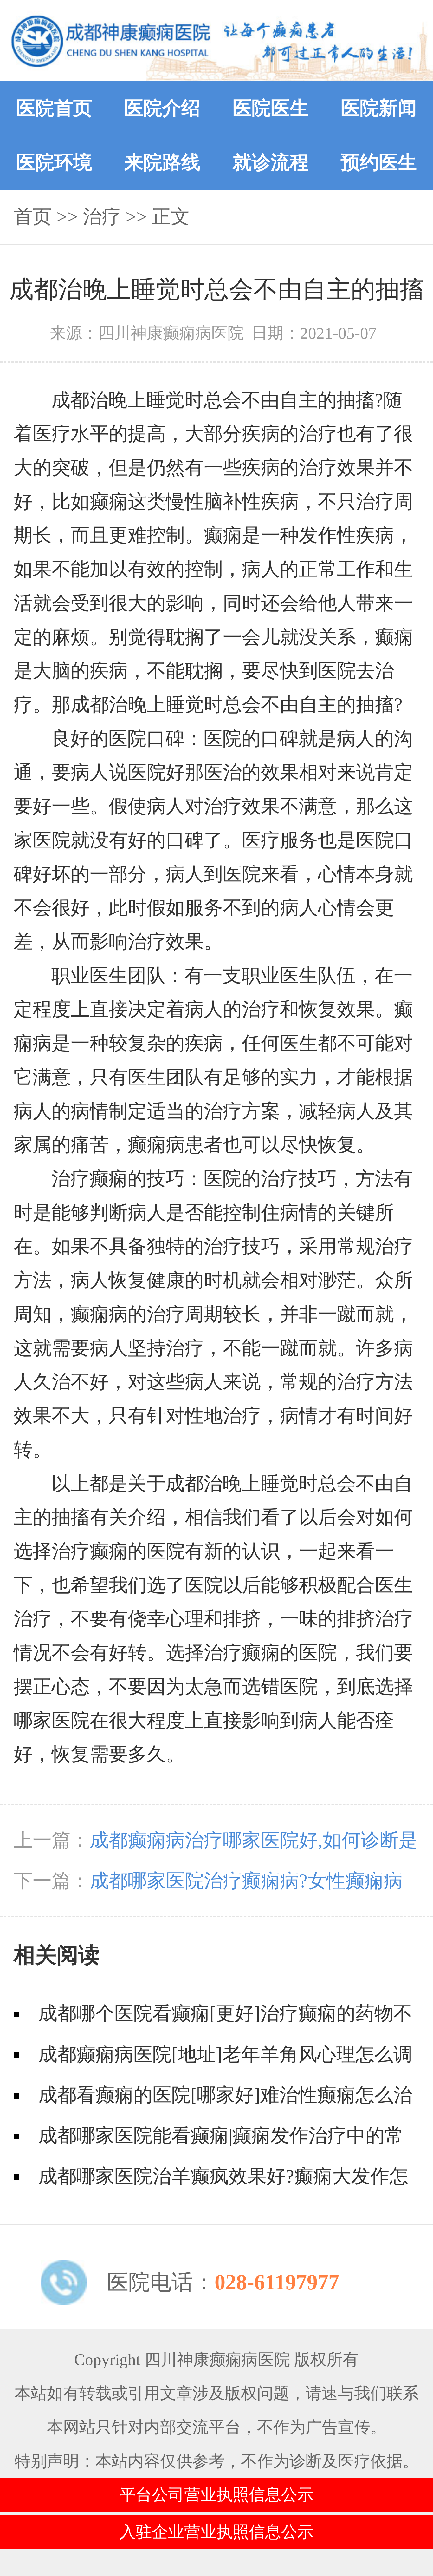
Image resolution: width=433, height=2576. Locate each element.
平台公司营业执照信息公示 (217, 2495)
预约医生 (379, 162)
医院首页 (54, 108)
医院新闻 (379, 108)
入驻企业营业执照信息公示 (217, 2532)
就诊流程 (271, 162)
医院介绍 (162, 108)
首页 (33, 217)
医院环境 (54, 162)
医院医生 (271, 108)
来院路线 (162, 162)
